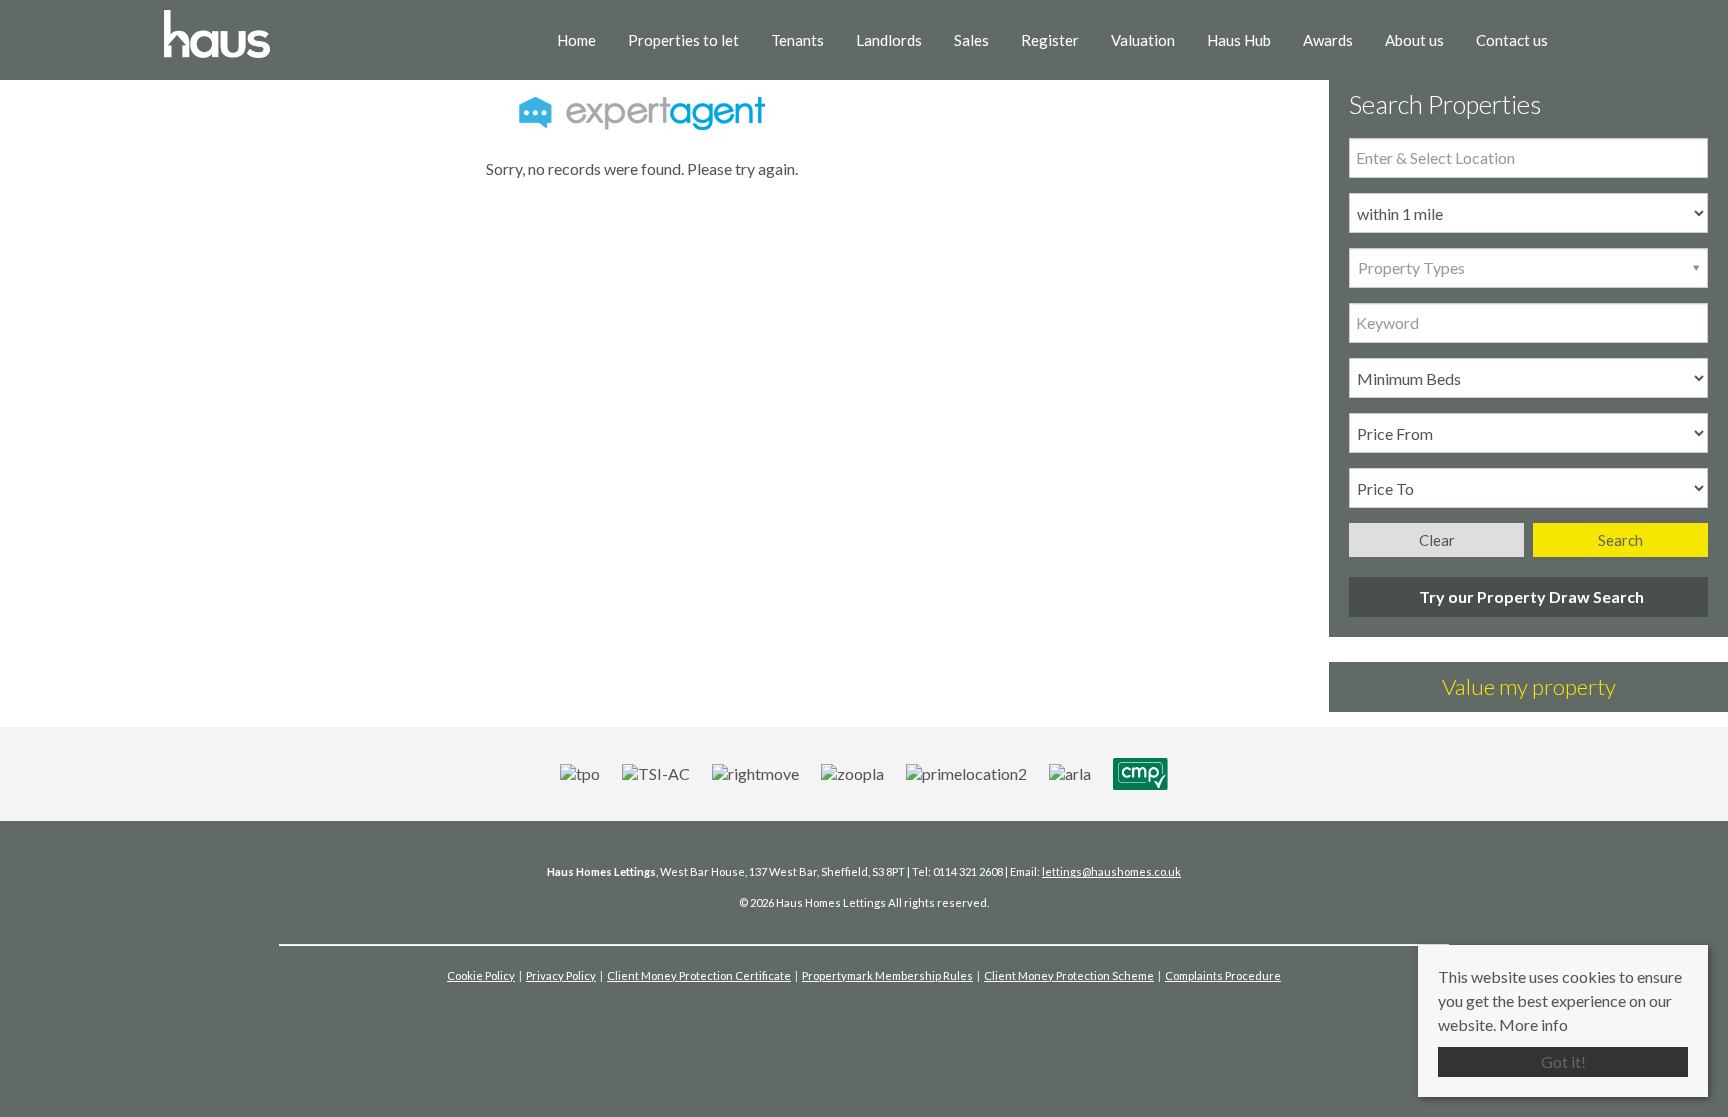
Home (576, 40)
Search (1620, 540)
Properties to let (683, 40)
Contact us (1512, 40)
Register (1050, 40)
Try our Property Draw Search (1528, 596)
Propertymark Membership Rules (887, 975)
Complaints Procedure (1223, 975)
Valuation (1143, 40)
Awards (1328, 40)
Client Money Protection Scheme (1069, 975)
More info (1533, 1024)
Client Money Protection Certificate (699, 975)
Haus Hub (1239, 40)
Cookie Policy (481, 975)
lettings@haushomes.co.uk (1111, 871)
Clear (1437, 540)
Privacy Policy (561, 975)
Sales (971, 40)
